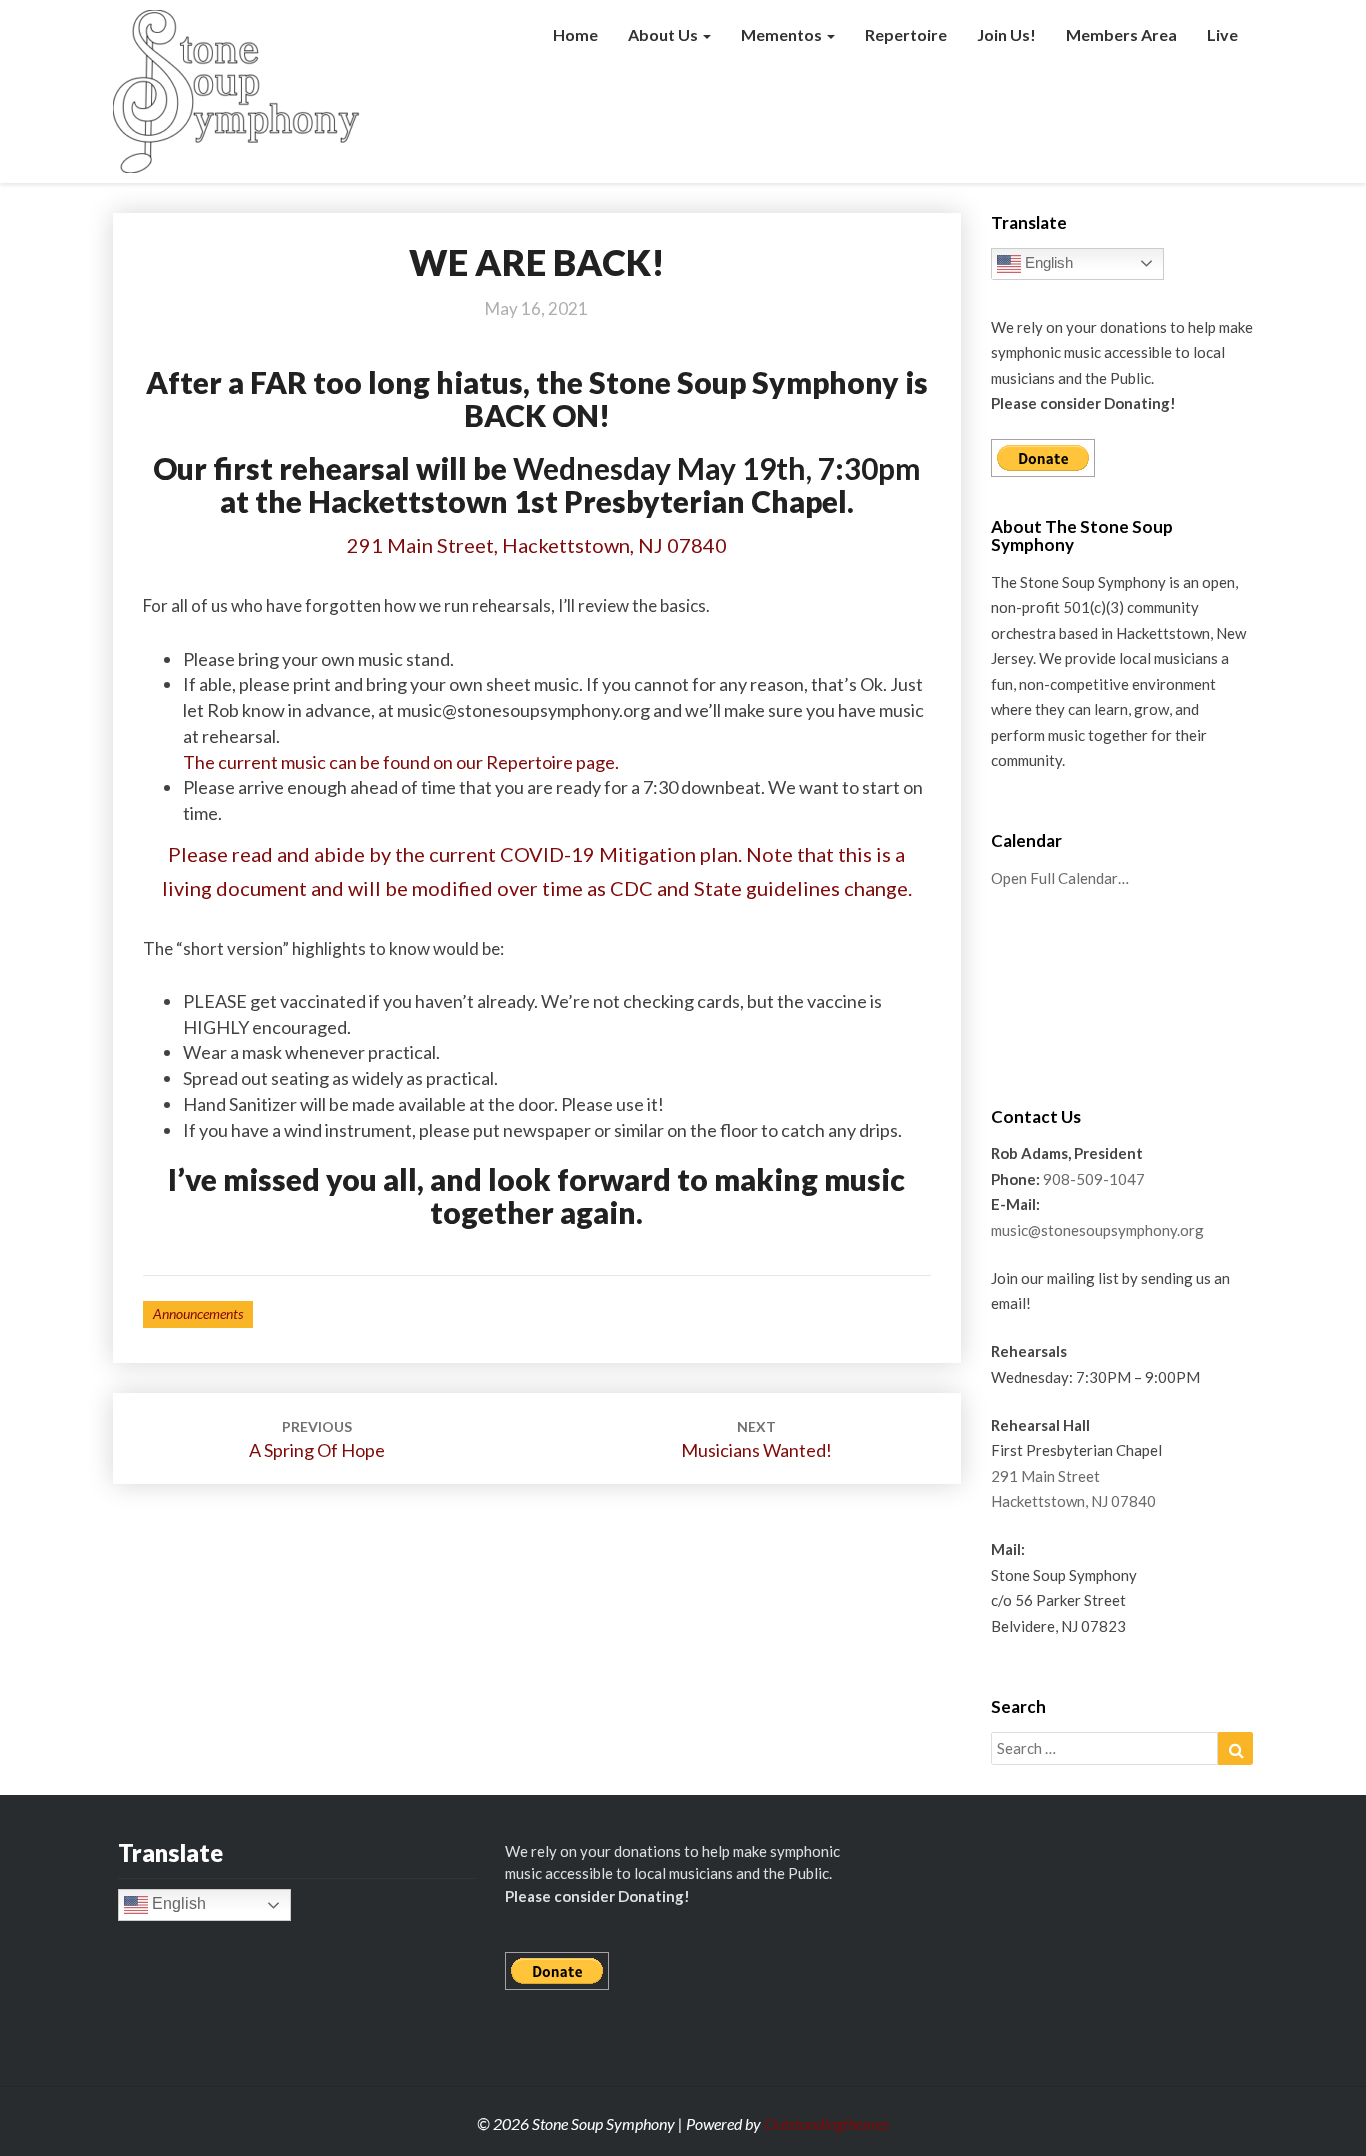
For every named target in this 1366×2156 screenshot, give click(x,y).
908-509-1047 (1094, 1179)
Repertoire (906, 34)
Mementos (783, 34)
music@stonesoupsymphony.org (1097, 1230)
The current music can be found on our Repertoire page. (401, 762)
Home (575, 34)
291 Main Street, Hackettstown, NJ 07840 (537, 545)
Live (1222, 34)
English (1047, 262)
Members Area (1121, 34)
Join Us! (1006, 34)
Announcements (198, 1313)
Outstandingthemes (826, 2123)
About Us (664, 34)
